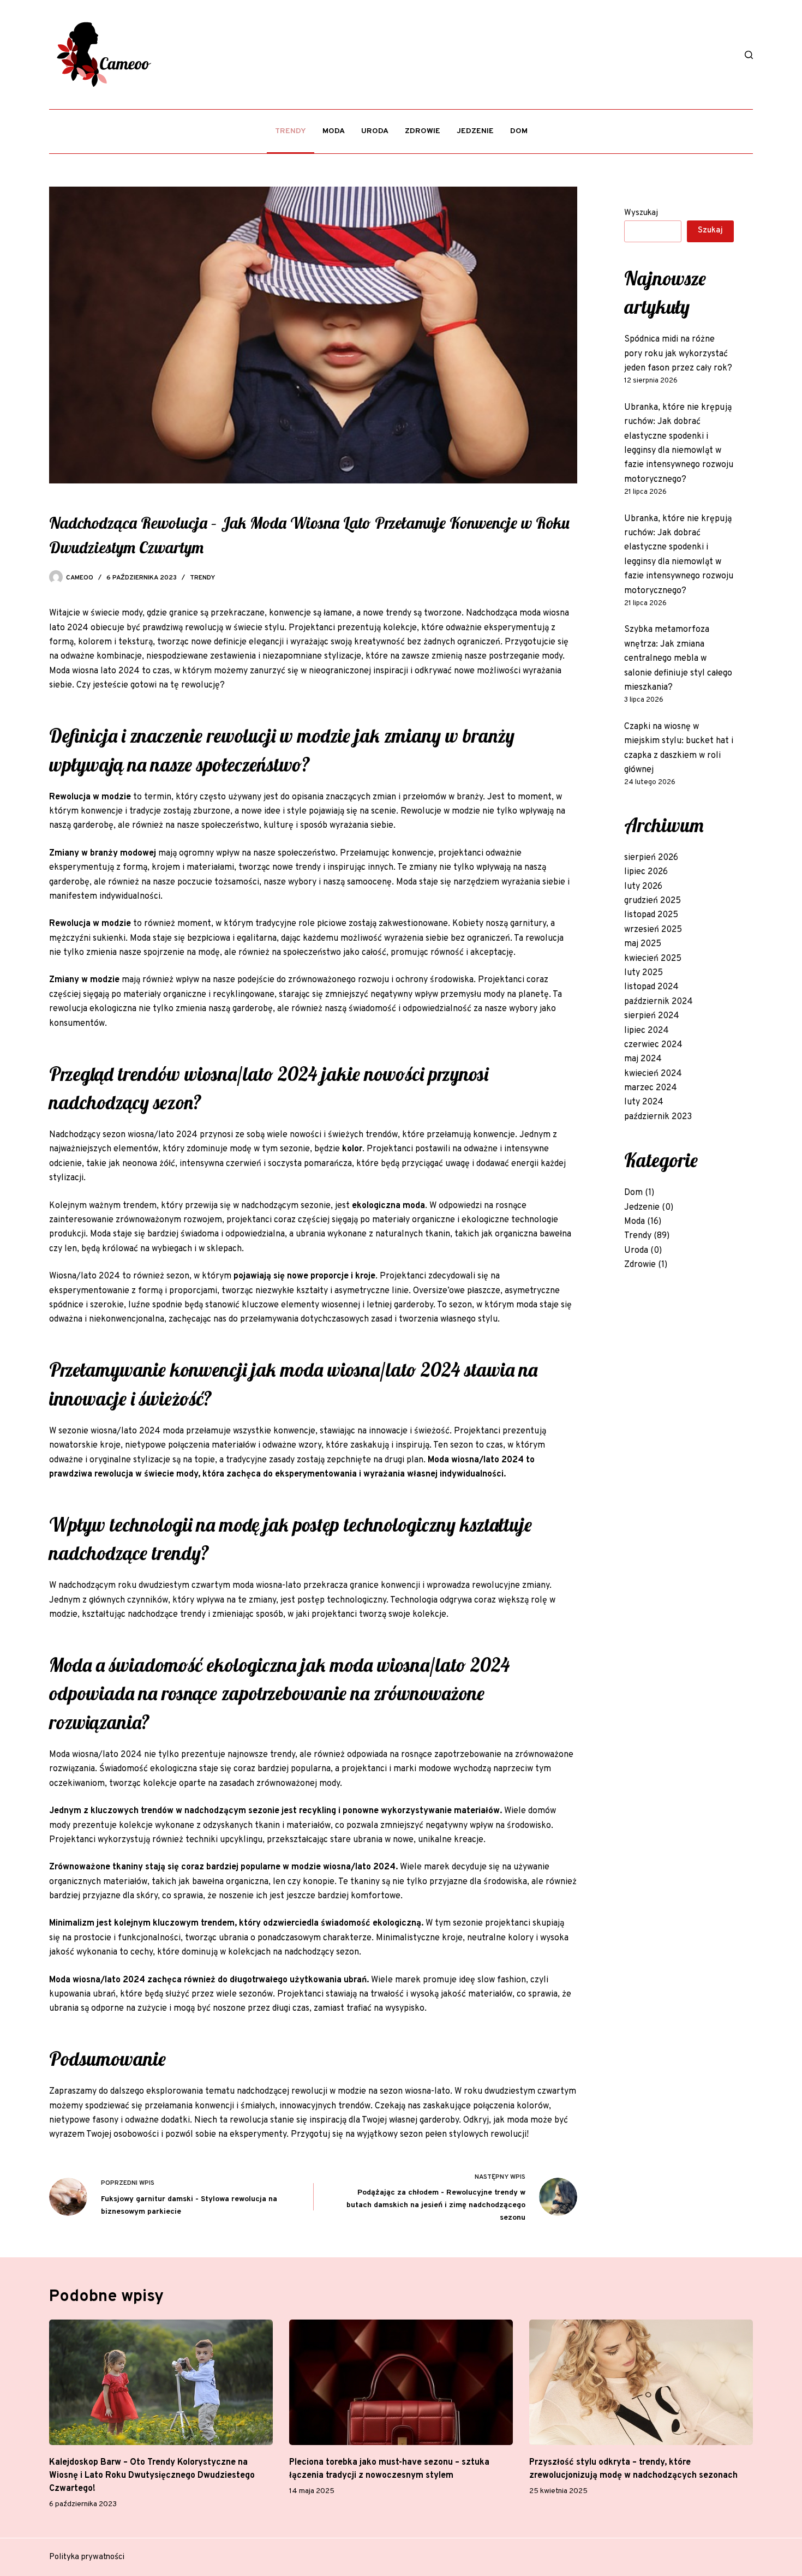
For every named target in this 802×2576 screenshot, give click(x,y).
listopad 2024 (651, 987)
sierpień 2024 (652, 1016)
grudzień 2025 (653, 901)
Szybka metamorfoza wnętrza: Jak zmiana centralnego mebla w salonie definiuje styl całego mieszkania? (678, 659)
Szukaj (710, 231)
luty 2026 (643, 887)
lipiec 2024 (647, 1031)
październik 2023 (658, 1117)
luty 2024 (644, 1102)
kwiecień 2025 (653, 959)
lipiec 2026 (646, 872)
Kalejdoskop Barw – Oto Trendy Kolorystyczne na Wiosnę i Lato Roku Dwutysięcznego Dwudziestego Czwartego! (152, 2476)
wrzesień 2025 (653, 930)
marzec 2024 (651, 1088)
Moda (334, 131)
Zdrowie (423, 131)
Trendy (291, 131)
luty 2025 (644, 973)
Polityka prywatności (87, 2557)
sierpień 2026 (651, 858)
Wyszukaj (641, 213)
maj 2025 (643, 944)
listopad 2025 (651, 915)
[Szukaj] (749, 55)
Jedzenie (475, 131)
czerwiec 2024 (653, 1045)
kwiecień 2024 (653, 1074)
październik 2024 (659, 1002)
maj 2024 (643, 1059)
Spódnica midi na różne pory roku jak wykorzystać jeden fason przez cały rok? (678, 354)
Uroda (375, 131)
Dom (519, 131)
